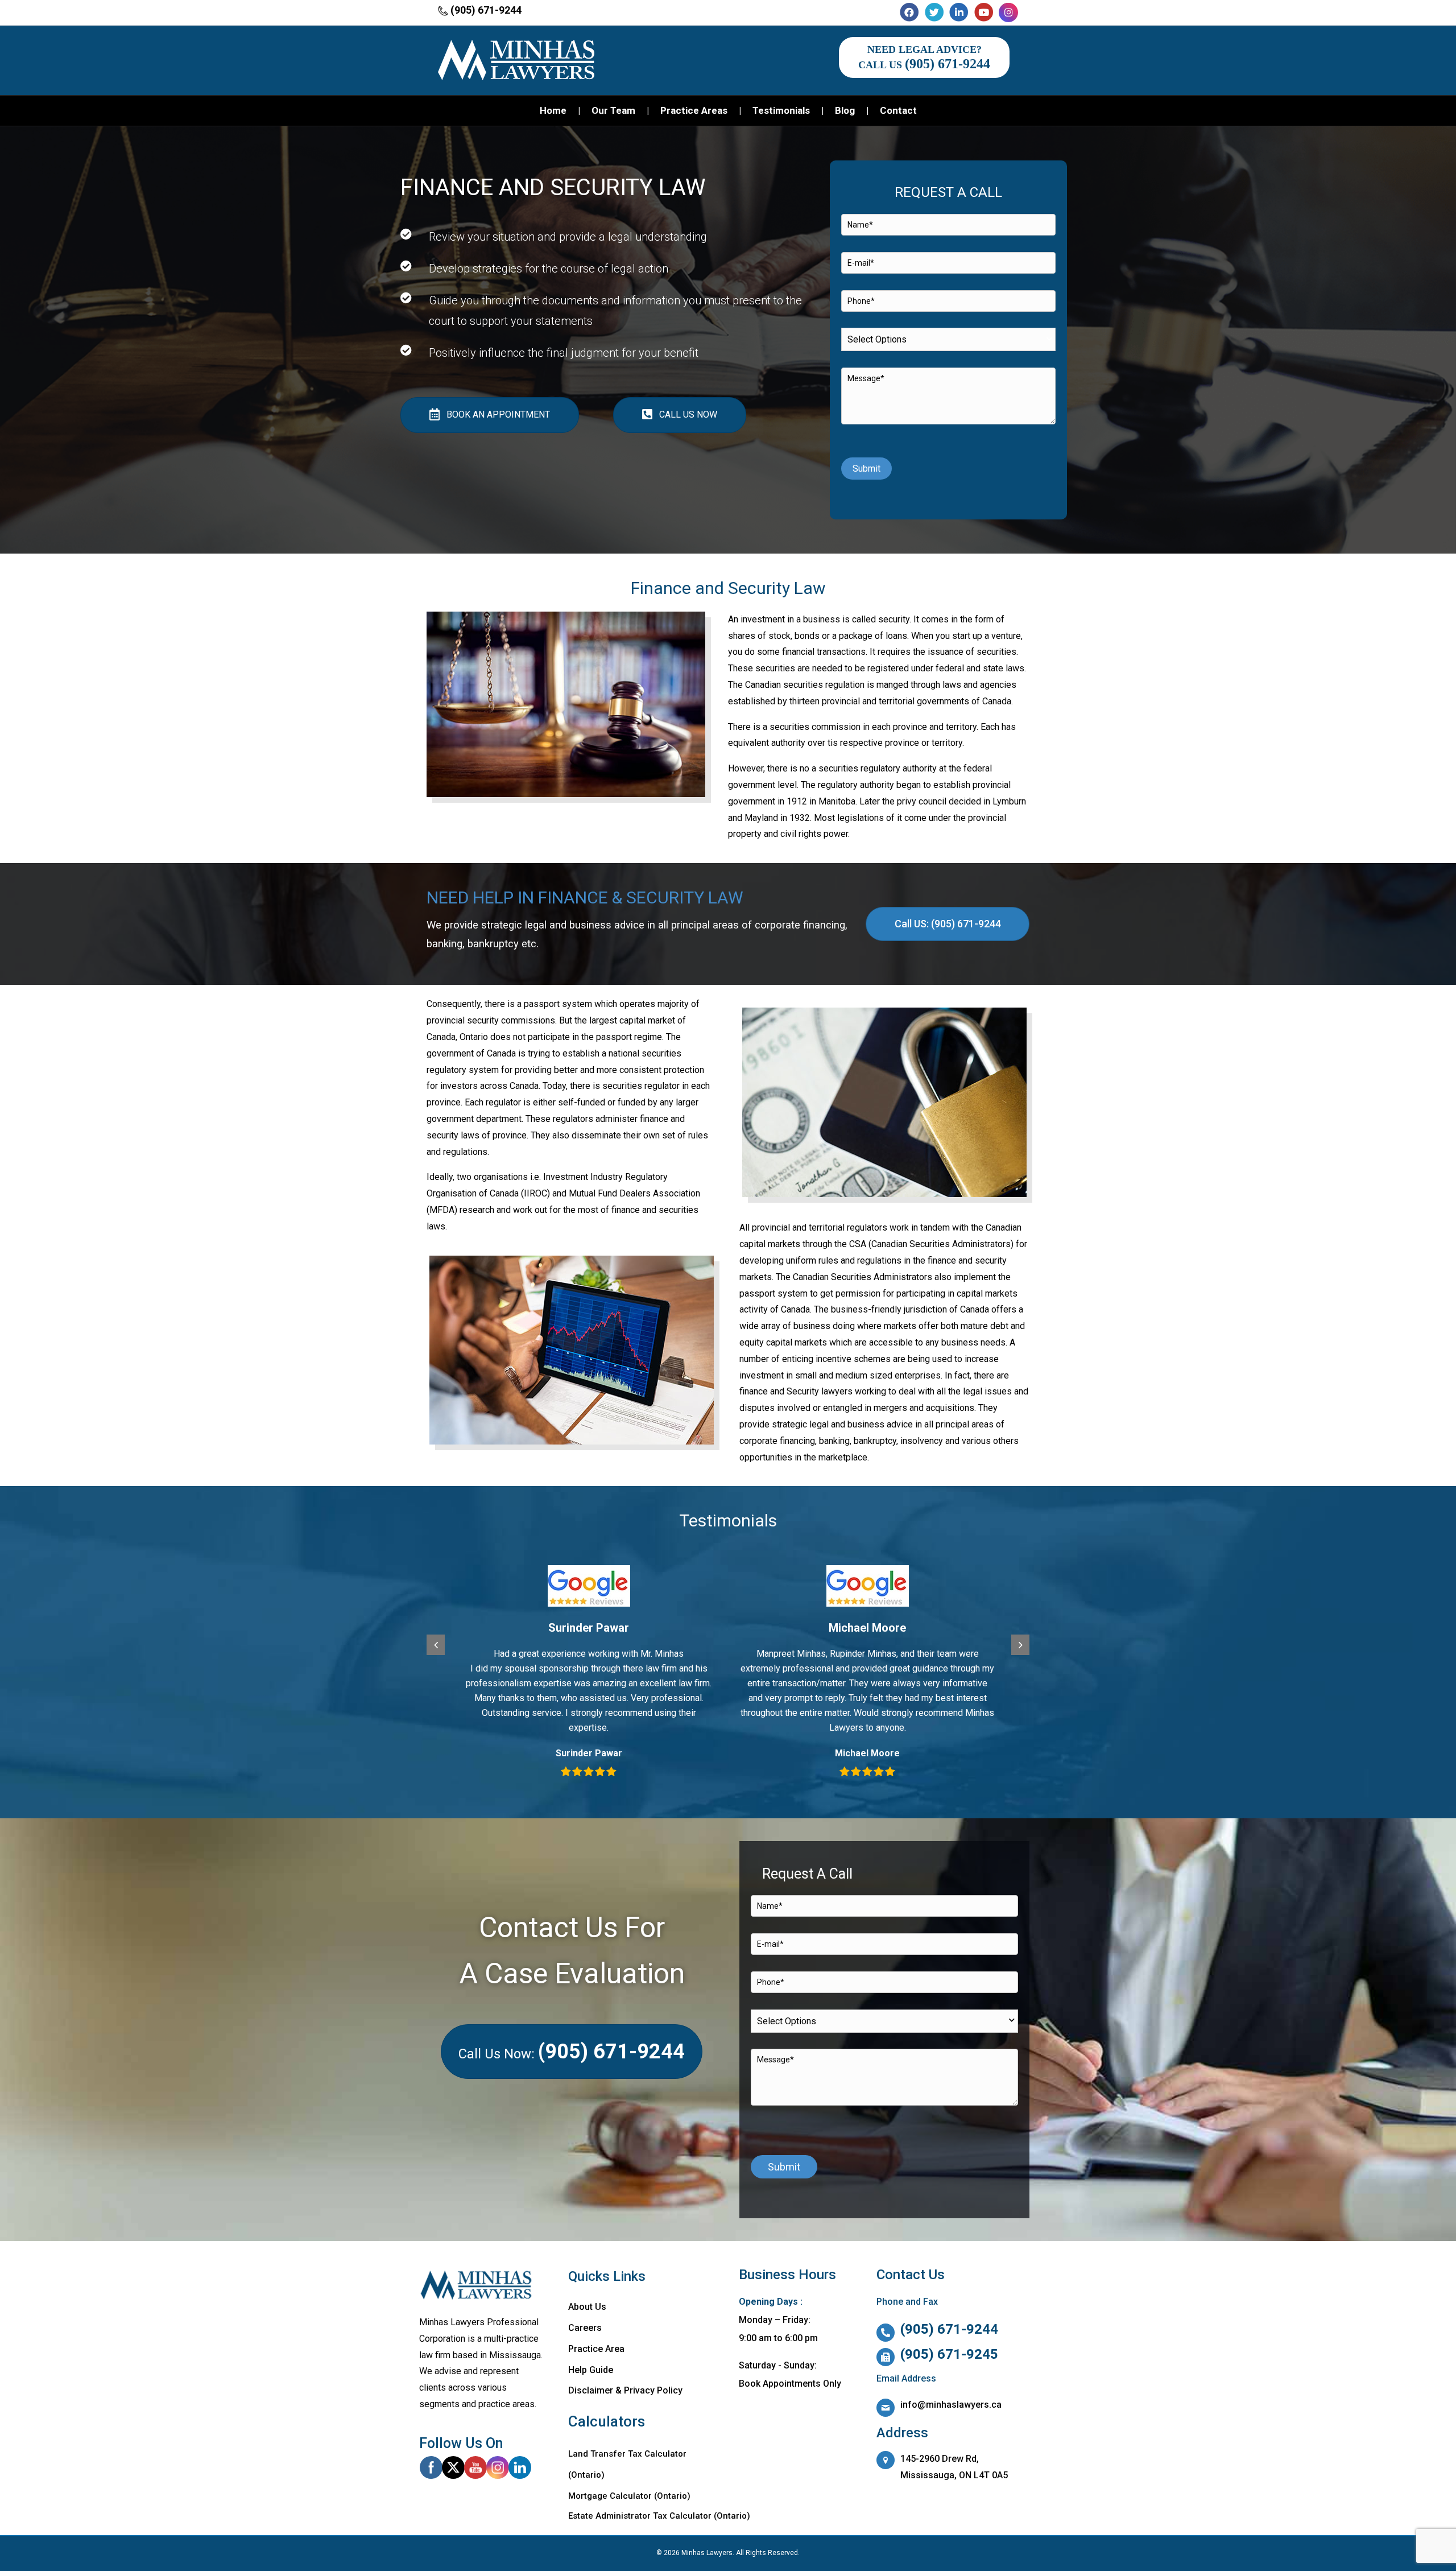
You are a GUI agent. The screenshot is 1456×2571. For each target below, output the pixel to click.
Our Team (613, 110)
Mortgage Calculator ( (613, 2496)
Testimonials (781, 110)
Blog (845, 110)
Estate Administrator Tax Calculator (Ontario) (659, 2516)
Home (553, 110)
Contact (898, 110)
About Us (587, 2307)
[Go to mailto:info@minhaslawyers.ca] (957, 2408)
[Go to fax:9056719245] (957, 2358)
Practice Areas (694, 110)
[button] (436, 1645)
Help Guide (591, 2370)
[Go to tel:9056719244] (957, 2333)
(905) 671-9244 (486, 10)
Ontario (672, 2496)
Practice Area (596, 2349)
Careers (585, 2328)
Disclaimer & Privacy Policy (625, 2390)
